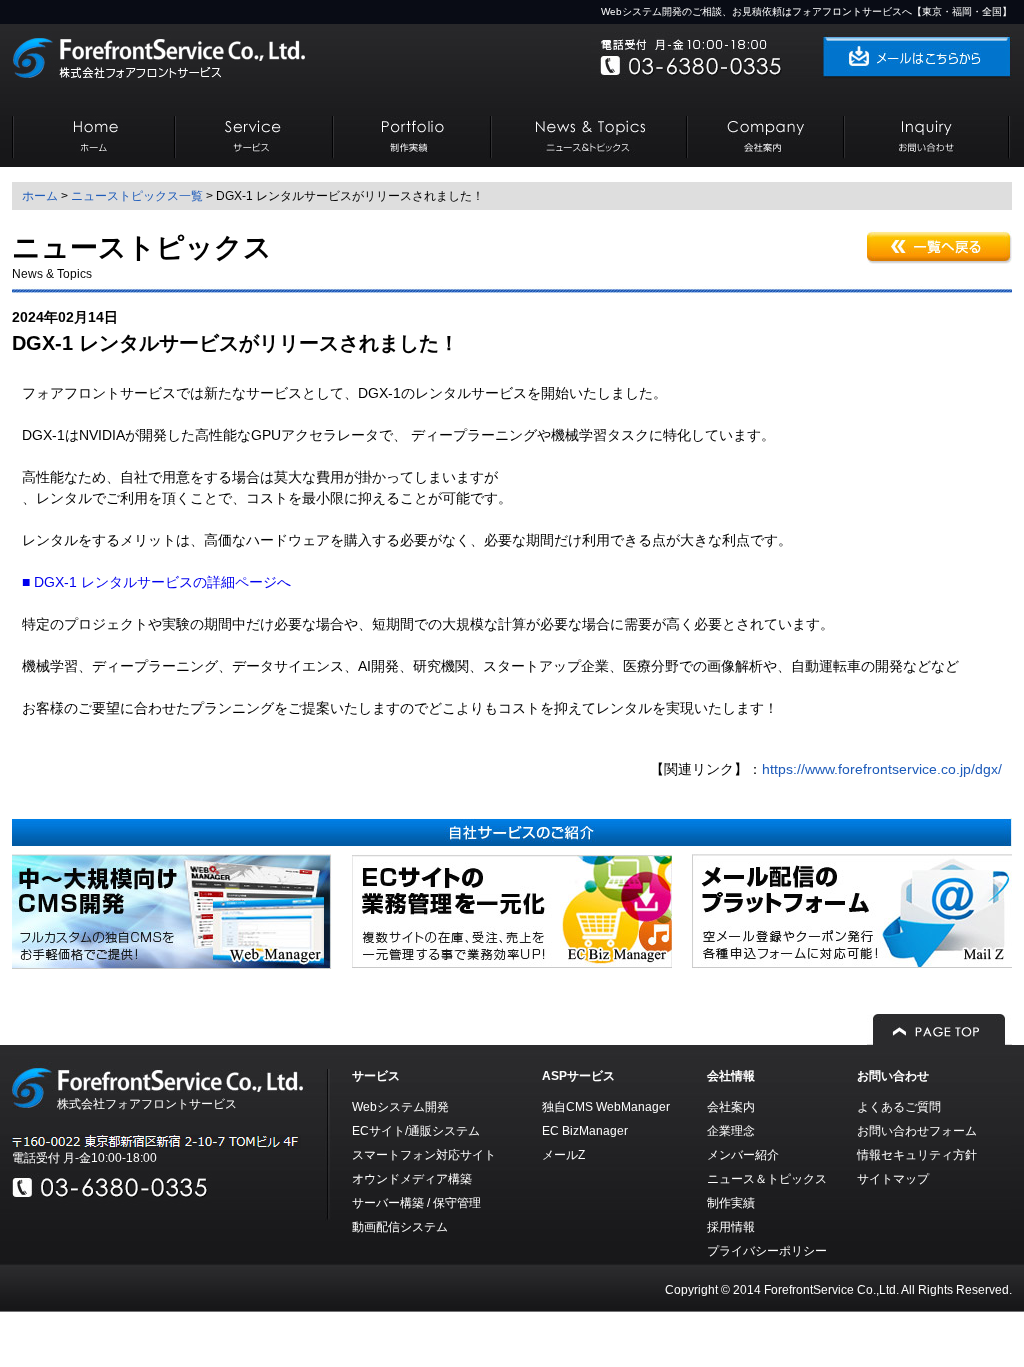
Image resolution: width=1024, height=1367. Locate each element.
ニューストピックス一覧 (137, 196)
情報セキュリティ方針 (917, 1155)
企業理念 (731, 1131)
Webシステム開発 (400, 1107)
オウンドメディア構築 (412, 1179)
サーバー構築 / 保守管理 (416, 1203)
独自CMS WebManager (606, 1107)
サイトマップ (893, 1179)
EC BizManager (585, 1131)
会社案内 (731, 1107)
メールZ (563, 1155)
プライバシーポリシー (767, 1251)
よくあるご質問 (899, 1107)
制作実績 (731, 1203)
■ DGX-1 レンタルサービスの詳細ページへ (156, 582)
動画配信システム (400, 1227)
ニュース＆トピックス (767, 1179)
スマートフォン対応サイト (424, 1155)
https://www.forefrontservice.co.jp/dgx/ (882, 769)
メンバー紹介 (743, 1155)
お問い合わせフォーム (917, 1131)
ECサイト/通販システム (416, 1131)
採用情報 (731, 1227)
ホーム (40, 196)
